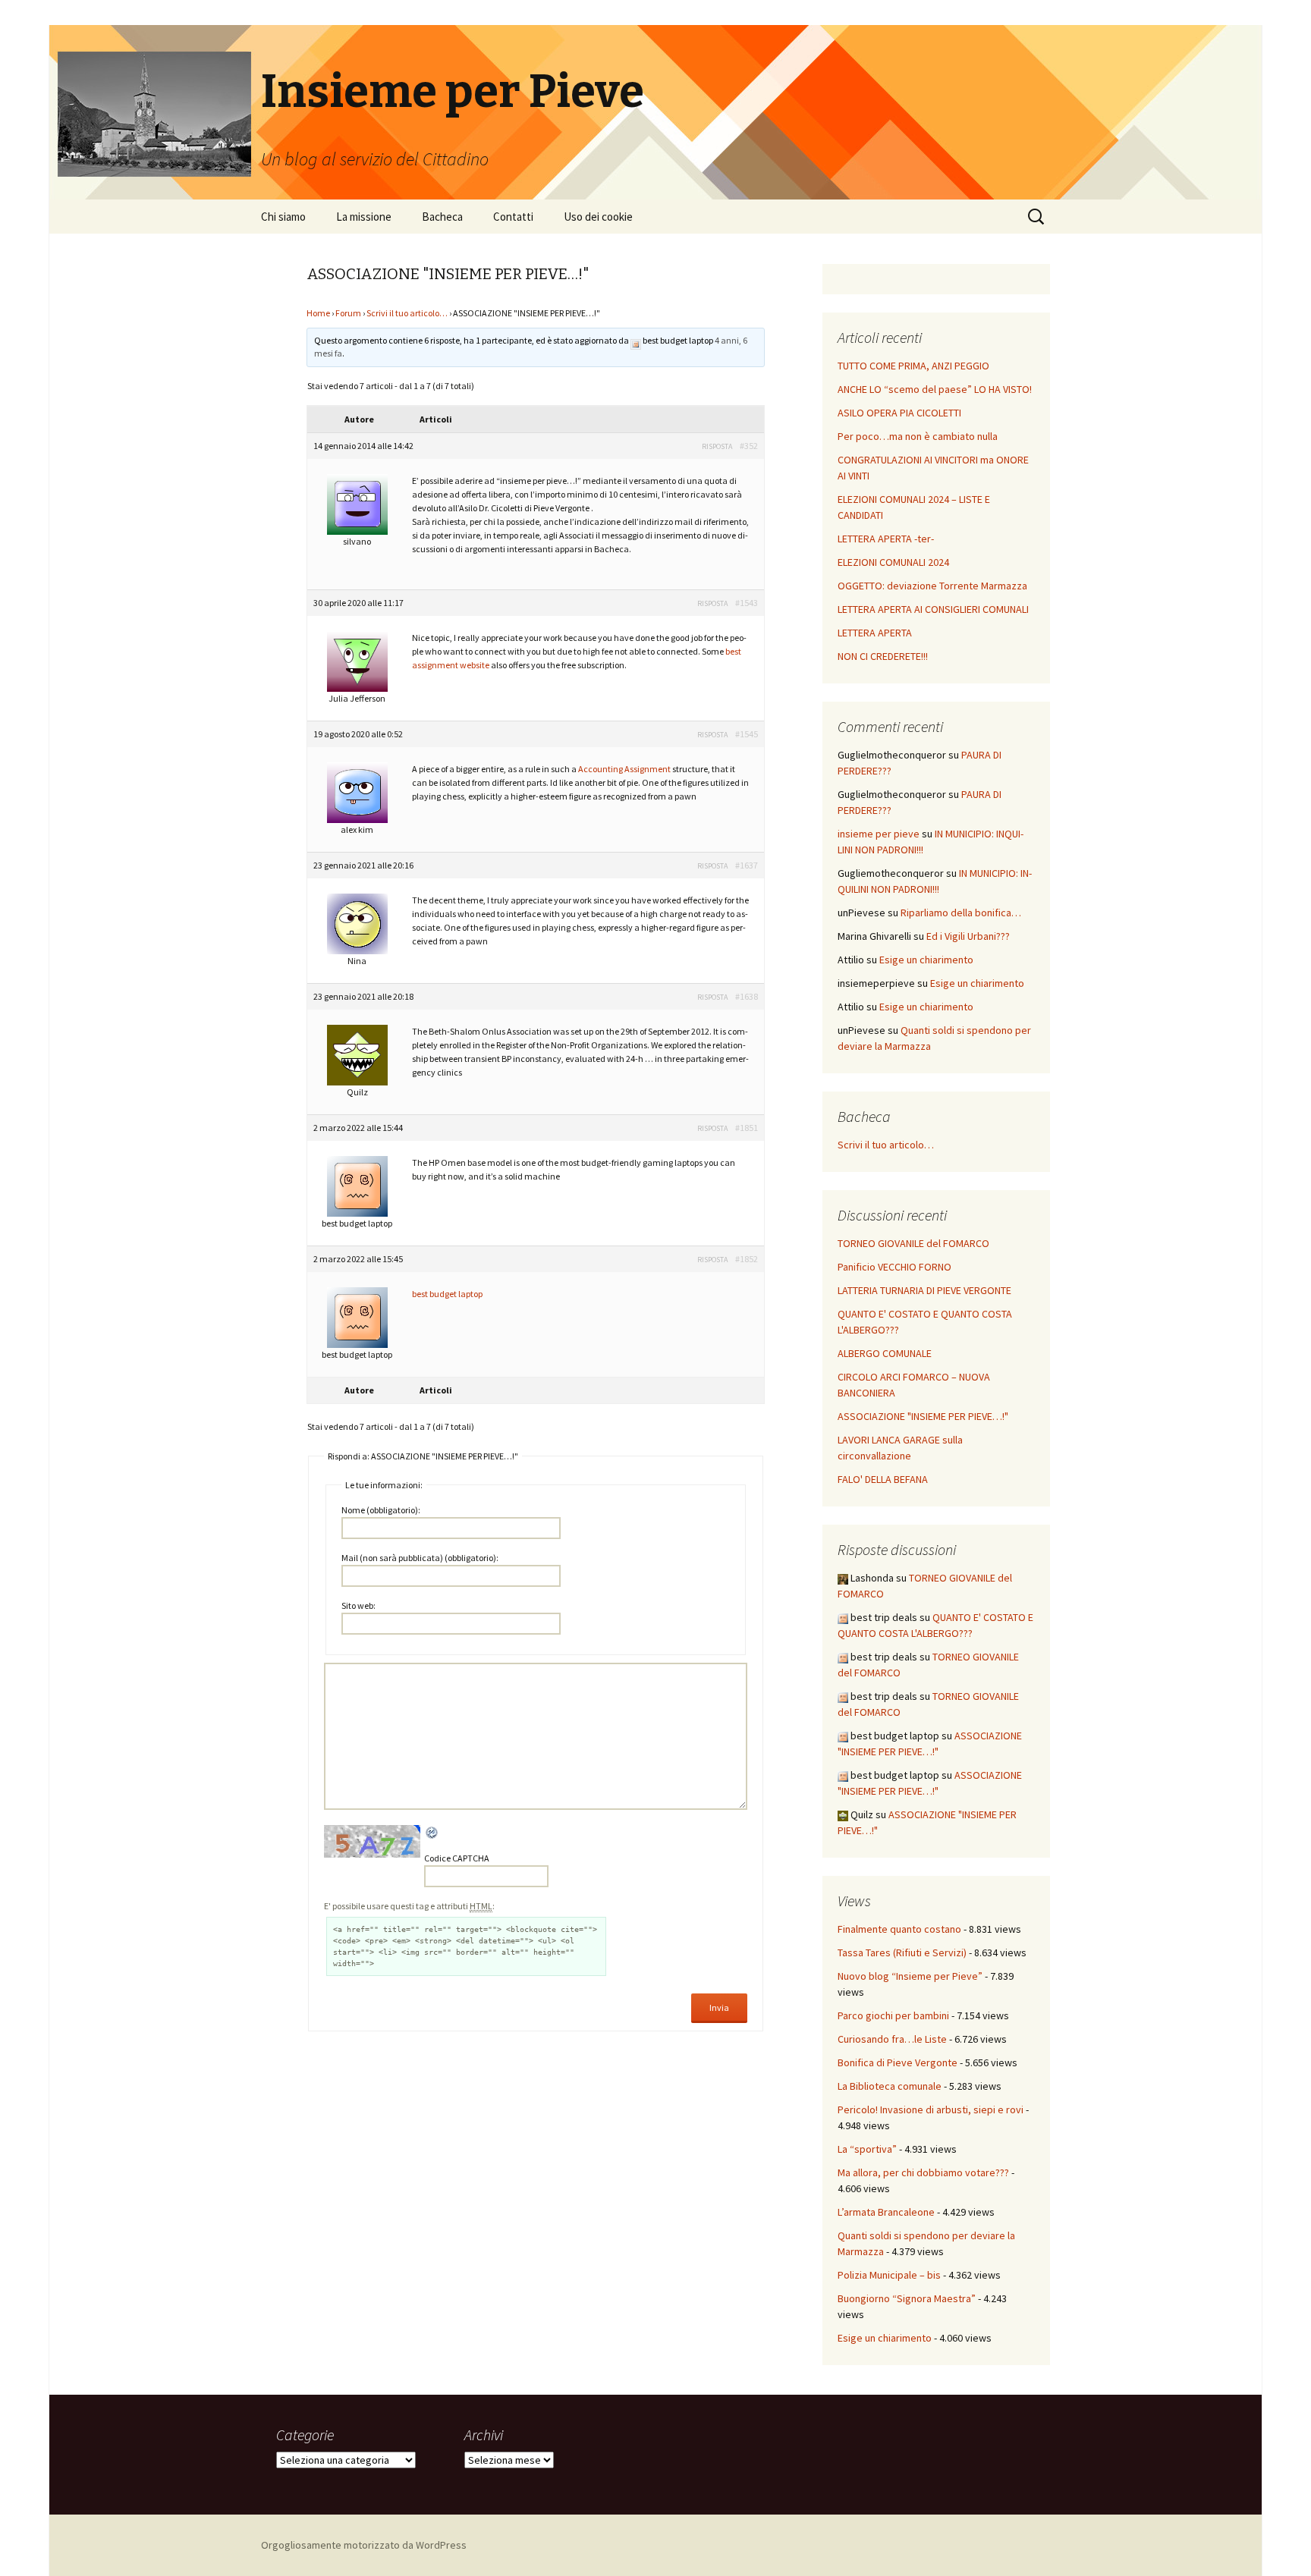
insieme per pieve (879, 834)
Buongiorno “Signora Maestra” (907, 2298)
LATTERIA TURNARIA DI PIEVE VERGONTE (924, 1290)
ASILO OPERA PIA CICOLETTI (899, 413)
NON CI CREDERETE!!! (883, 656)
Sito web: (358, 1605)
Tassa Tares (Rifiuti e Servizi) (902, 1952)
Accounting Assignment (624, 769)
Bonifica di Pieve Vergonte (898, 2062)
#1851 (747, 1128)
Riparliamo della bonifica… (961, 913)
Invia (719, 2007)
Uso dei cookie (598, 217)
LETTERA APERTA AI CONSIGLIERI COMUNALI (933, 609)
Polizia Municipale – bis (889, 2275)
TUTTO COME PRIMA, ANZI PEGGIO (913, 366)
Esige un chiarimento (926, 960)
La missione (364, 217)
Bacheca (442, 217)
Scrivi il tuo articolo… (407, 313)
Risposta (717, 446)
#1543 (747, 603)
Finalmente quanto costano (899, 1929)
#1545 (747, 734)
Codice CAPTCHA (457, 1858)
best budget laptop (447, 1294)
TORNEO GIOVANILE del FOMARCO (913, 1243)
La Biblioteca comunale (890, 2086)
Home (318, 313)
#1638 (747, 996)
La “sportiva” (867, 2149)
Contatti (513, 217)
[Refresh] (432, 1833)
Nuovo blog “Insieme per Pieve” (910, 1976)
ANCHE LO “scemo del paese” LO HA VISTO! (935, 389)
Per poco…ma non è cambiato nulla (918, 436)
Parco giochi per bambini (893, 2015)
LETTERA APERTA (875, 633)
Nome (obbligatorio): (381, 1510)
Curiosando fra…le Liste (892, 2039)
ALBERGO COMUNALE (885, 1353)
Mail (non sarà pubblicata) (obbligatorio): (420, 1558)
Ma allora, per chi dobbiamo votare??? (923, 2172)
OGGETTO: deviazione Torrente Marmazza (932, 586)
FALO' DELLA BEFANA (883, 1479)
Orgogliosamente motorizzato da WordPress (364, 2545)
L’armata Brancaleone (886, 2212)
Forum (348, 313)
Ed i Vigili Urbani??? (968, 936)
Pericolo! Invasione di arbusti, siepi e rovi (931, 2109)
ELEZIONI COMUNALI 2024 (893, 562)
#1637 (747, 865)
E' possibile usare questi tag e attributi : (409, 1906)
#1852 (747, 1259)
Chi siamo (283, 217)
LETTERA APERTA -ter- (886, 539)
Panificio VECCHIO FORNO (894, 1267)
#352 (749, 446)
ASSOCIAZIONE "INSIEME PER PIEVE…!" (923, 1416)
